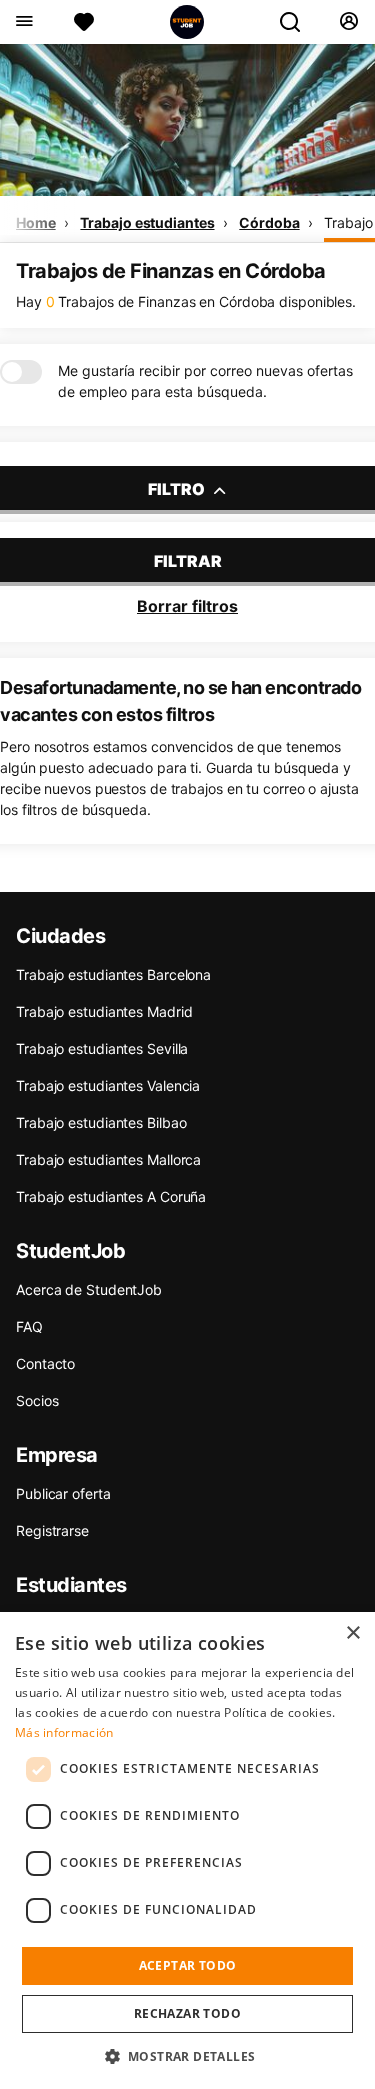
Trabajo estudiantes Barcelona (113, 974)
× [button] (352, 1633)
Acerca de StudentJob (89, 1289)
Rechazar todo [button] (187, 2013)
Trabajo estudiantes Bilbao (101, 1122)
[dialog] (187, 1850)
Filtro (178, 489)
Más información (64, 1732)
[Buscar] (298, 22)
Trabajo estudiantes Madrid (104, 1011)
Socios (37, 1400)
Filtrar (188, 561)
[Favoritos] (84, 22)
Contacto (45, 1363)
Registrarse (52, 1530)
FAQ (29, 1326)
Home (36, 222)
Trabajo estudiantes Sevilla (102, 1048)
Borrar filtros (187, 606)
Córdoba (269, 222)
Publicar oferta (63, 1493)
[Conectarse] (348, 22)
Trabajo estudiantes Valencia (108, 1085)
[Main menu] (23, 22)
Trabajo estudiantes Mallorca (108, 1159)
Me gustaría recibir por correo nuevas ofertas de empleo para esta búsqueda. (205, 381)
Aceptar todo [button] (188, 1965)
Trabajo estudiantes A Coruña (111, 1196)
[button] (188, 2056)
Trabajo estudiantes (147, 222)
